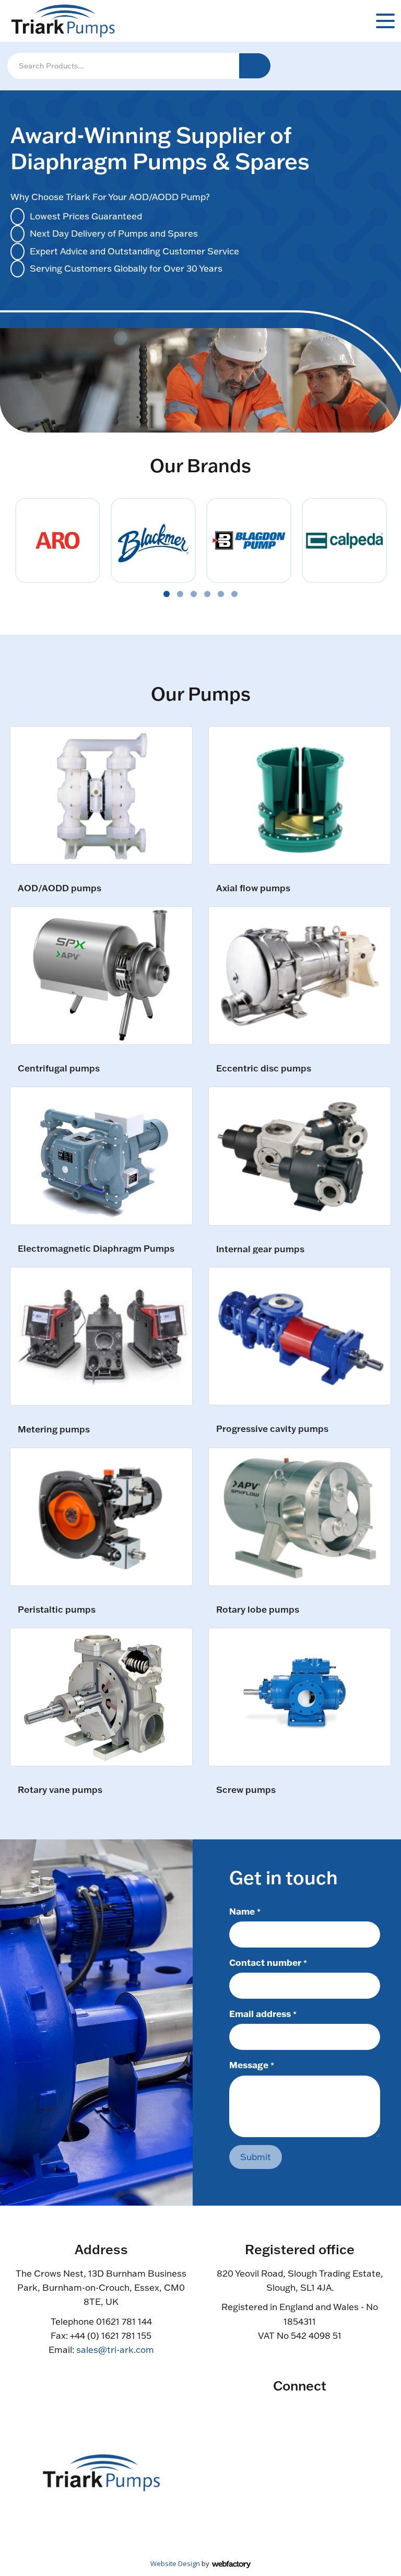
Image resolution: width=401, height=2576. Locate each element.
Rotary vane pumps (60, 1790)
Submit (256, 2157)
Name (245, 1911)
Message (252, 2065)
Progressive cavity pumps (272, 1429)
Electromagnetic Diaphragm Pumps (96, 1249)
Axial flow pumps (253, 888)
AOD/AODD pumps (60, 888)
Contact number (268, 1962)
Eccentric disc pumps (264, 1069)
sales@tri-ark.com (115, 2350)
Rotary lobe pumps (258, 1610)
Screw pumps (246, 1790)
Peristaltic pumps (57, 1610)
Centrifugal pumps (59, 1069)
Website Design (175, 2563)
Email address (263, 2013)
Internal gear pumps (260, 1249)
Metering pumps (54, 1430)
